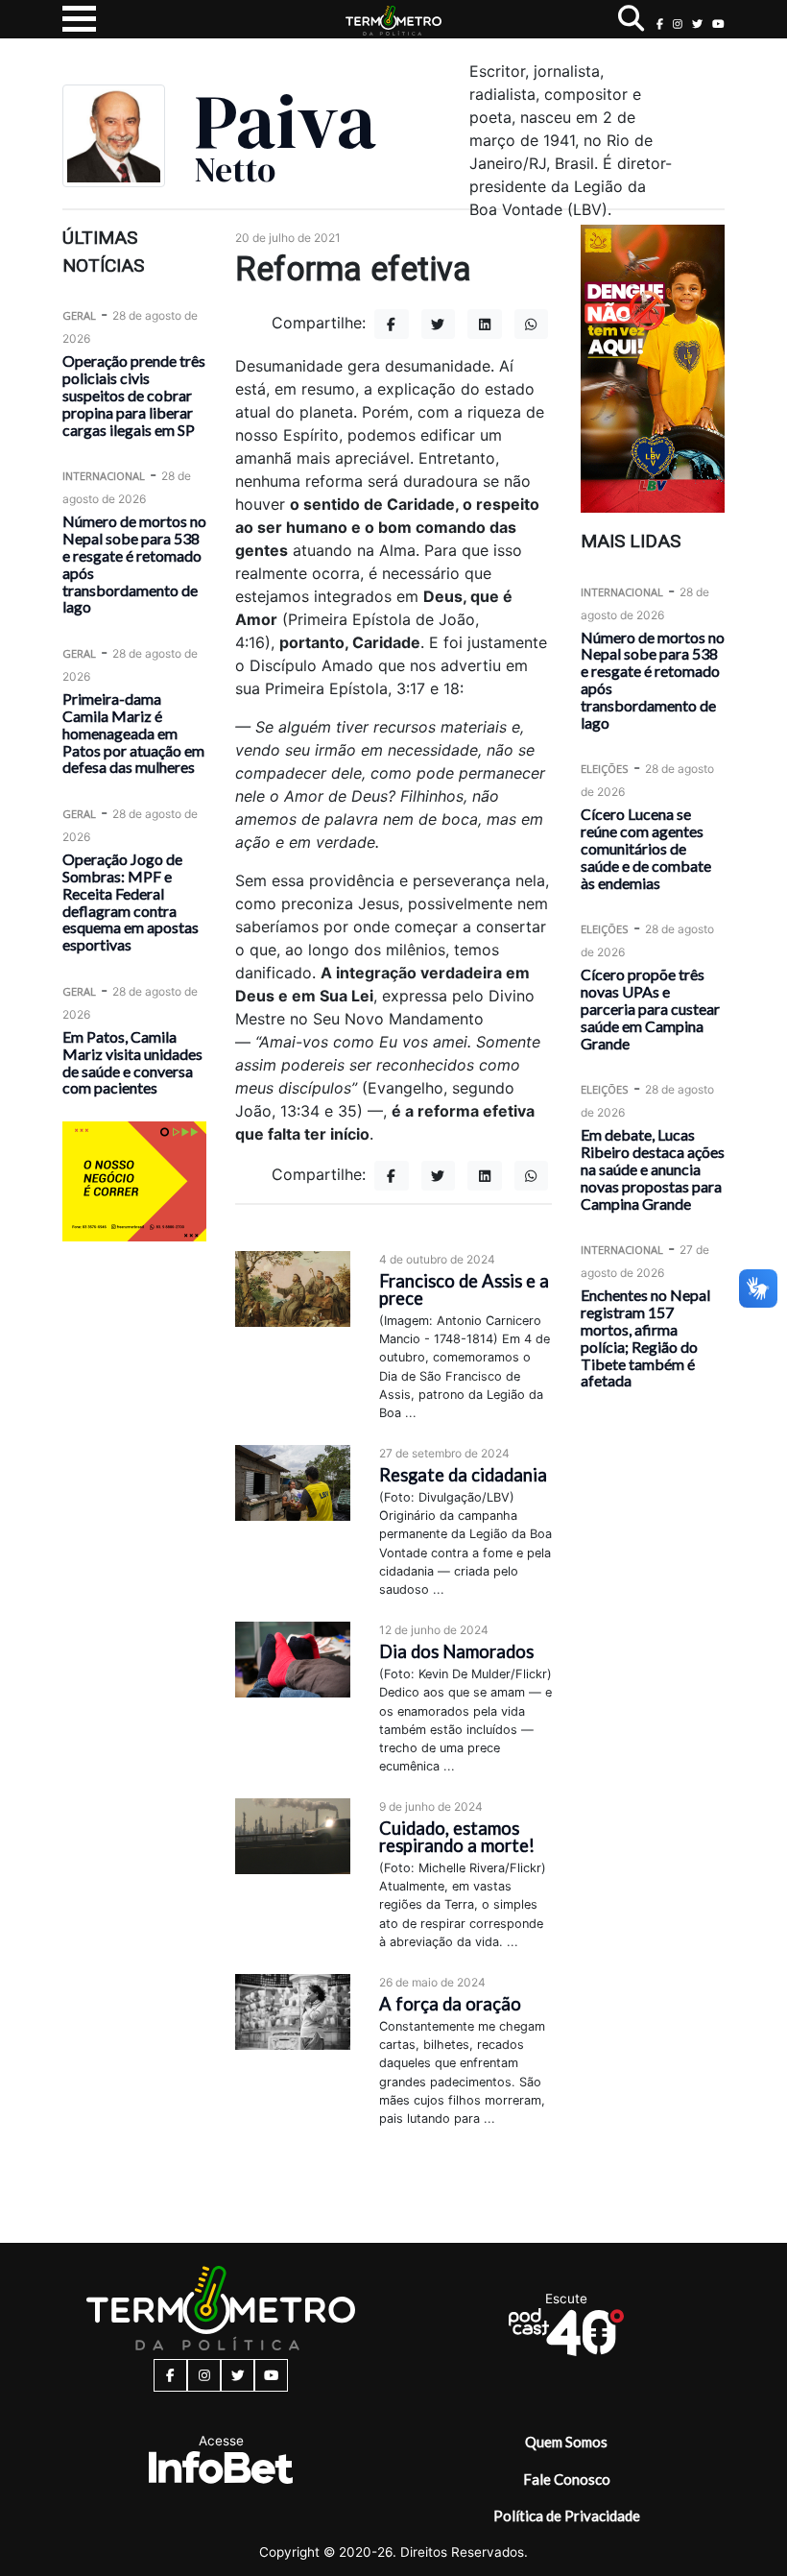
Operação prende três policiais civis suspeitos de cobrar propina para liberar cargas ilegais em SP (134, 395)
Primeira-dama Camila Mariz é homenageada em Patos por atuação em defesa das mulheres (133, 733)
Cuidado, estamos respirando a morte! (457, 1837)
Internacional (104, 476)
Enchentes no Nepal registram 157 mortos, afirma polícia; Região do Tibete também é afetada (645, 1337)
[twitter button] (697, 24)
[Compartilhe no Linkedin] (485, 324)
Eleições (605, 769)
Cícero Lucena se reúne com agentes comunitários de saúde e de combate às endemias (646, 848)
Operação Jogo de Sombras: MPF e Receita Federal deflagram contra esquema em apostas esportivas (131, 902)
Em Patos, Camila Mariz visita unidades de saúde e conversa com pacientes (132, 1062)
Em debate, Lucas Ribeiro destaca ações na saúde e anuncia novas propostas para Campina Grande (653, 1168)
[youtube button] (718, 24)
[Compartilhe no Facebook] (392, 324)
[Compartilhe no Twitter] (439, 324)
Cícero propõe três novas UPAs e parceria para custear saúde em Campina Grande (650, 1008)
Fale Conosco (567, 2479)
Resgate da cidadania (463, 1475)
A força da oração (450, 2004)
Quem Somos (566, 2442)
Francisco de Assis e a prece (464, 1289)
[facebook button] (660, 24)
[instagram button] (678, 24)
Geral (79, 315)
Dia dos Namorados (456, 1651)
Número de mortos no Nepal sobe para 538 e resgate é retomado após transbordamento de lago (134, 564)
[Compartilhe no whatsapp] (532, 324)
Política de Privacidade (567, 2516)
